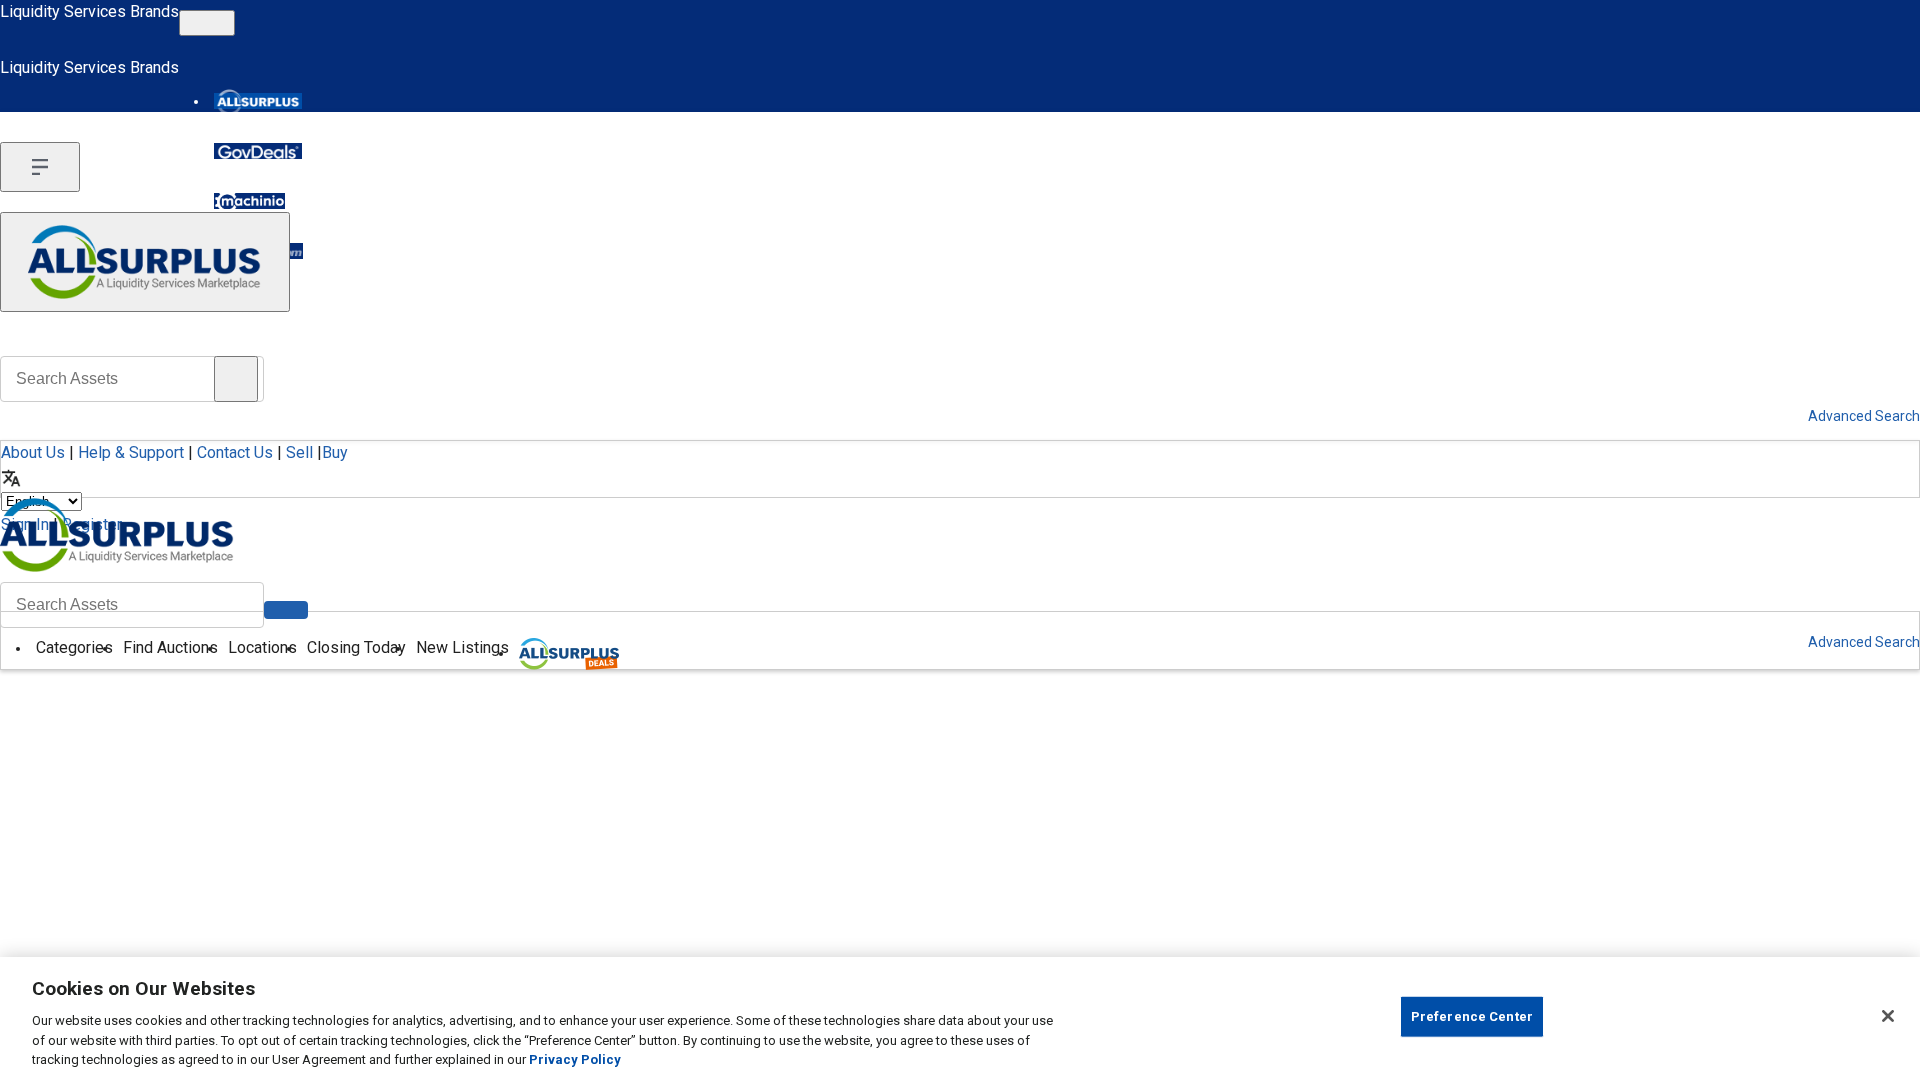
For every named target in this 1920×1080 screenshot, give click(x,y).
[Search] (286, 610)
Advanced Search (1864, 642)
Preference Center (1472, 1016)
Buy (335, 452)
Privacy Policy (575, 1059)
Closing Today (356, 647)
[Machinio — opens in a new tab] (249, 201)
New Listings (462, 647)
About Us (33, 452)
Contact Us (235, 452)
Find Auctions (170, 647)
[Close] (1888, 1016)
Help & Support (131, 452)
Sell (299, 452)
